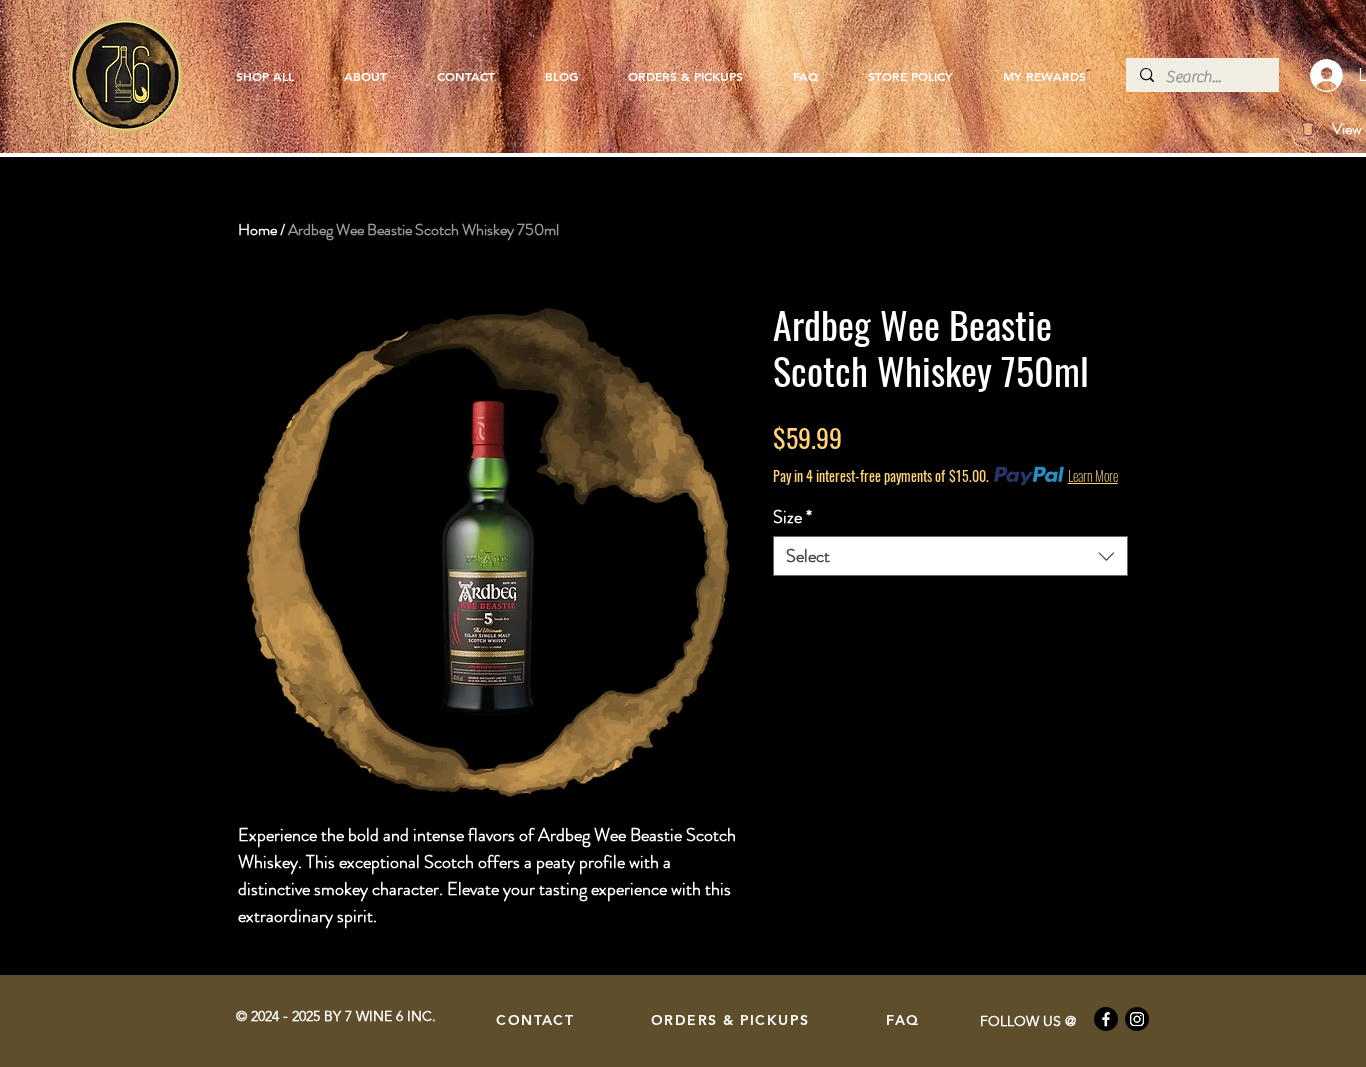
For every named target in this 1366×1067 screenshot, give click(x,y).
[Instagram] (1137, 1019)
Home (257, 229)
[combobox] (950, 556)
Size (792, 517)
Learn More (1093, 476)
